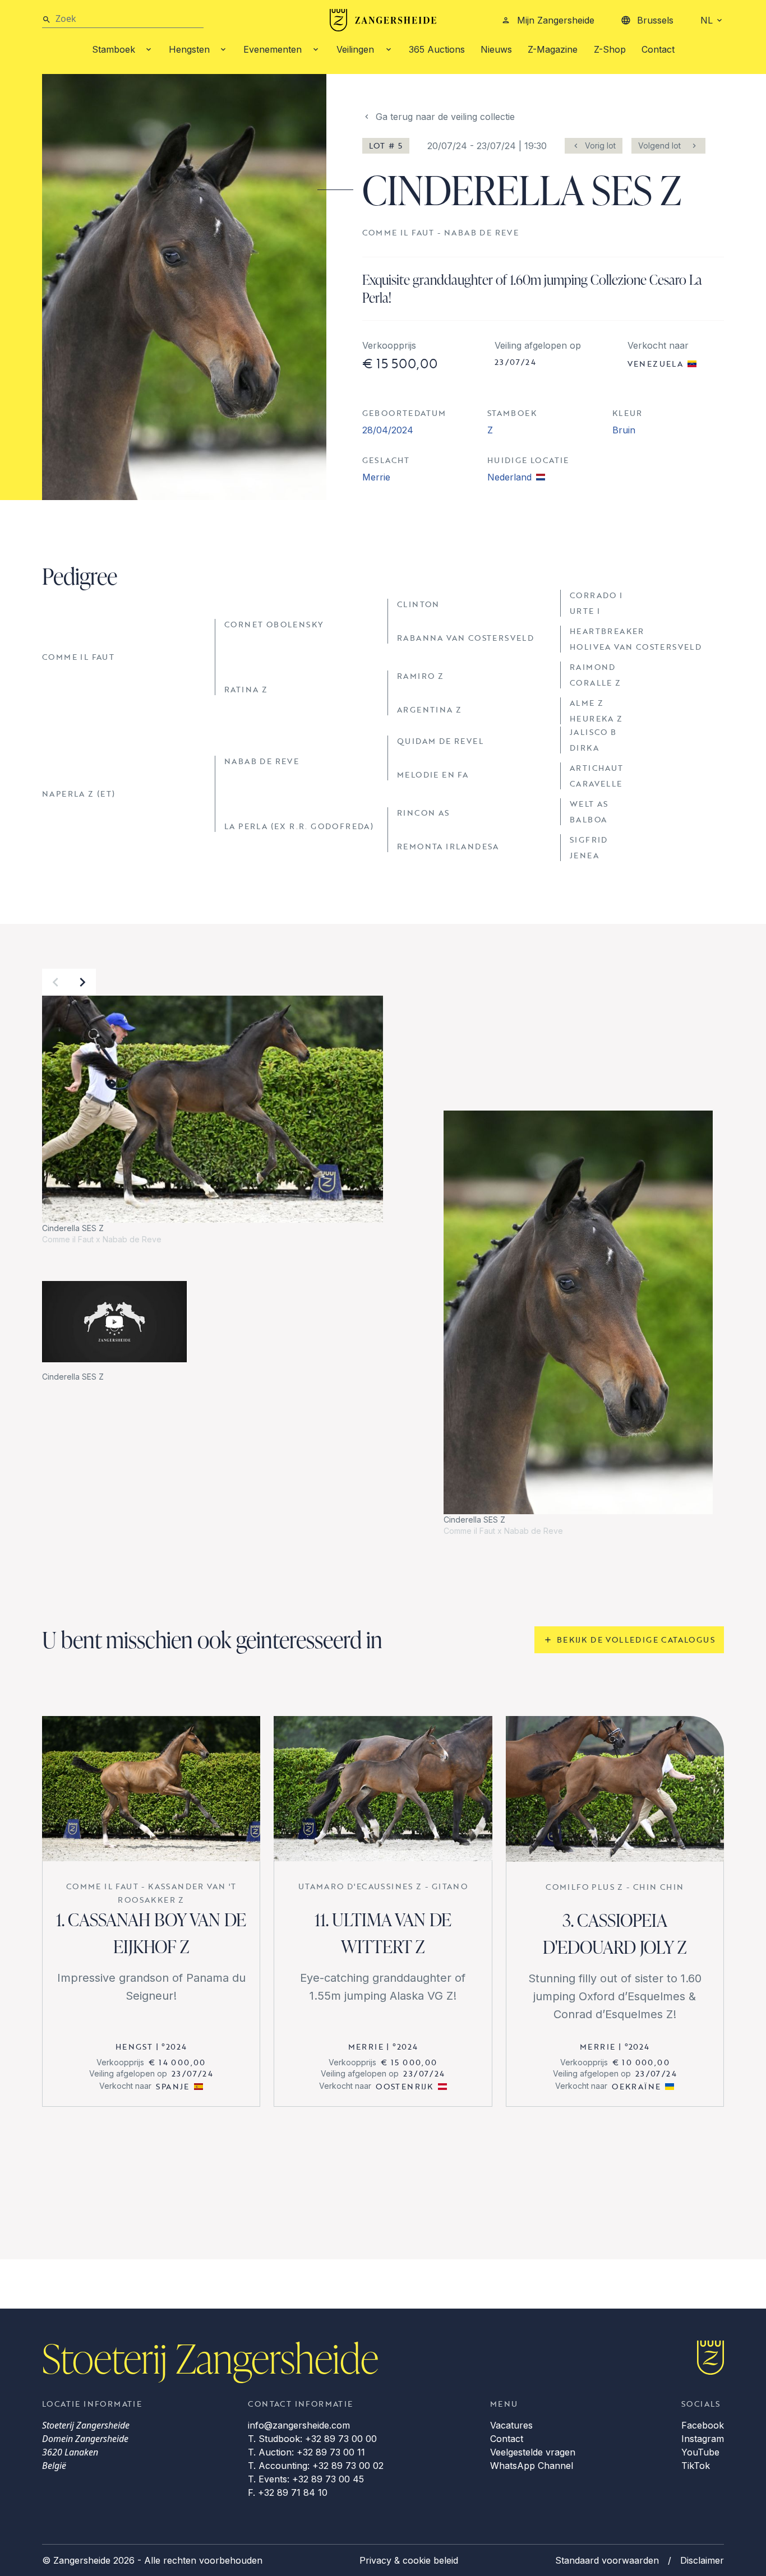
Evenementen (273, 49)
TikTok (696, 2466)
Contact (658, 49)
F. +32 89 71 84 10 (288, 2492)
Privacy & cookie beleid (409, 2560)
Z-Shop (610, 49)
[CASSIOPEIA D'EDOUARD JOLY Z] (615, 1789)
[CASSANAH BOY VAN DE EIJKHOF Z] (151, 1789)
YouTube (700, 2452)
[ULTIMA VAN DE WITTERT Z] (383, 1789)
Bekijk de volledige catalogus (636, 1640)
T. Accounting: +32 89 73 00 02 (316, 2466)
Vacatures (511, 2425)
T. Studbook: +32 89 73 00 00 (312, 2439)
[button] (56, 982)
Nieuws (496, 49)
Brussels (655, 20)
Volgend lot (659, 145)
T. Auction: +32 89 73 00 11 (306, 2452)
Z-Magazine (553, 49)
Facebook (703, 2425)
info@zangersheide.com (299, 2425)
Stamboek (114, 49)
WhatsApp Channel (532, 2466)
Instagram (703, 2439)
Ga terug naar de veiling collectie (445, 117)
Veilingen (355, 49)
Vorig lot (600, 145)
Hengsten (189, 49)
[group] (213, 1120)
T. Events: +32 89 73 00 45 (306, 2479)
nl (707, 20)
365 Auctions (437, 49)
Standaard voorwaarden (607, 2560)
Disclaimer (702, 2560)
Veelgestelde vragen (533, 2452)
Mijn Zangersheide (556, 20)
